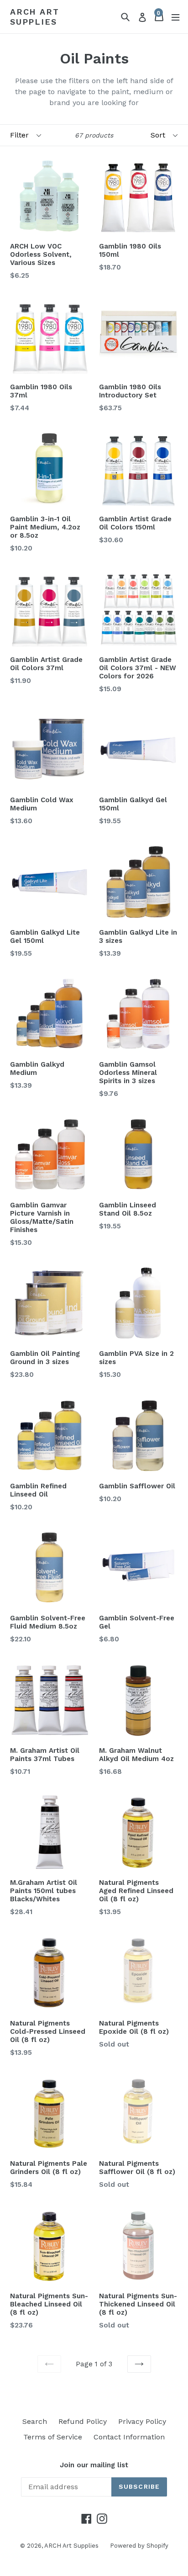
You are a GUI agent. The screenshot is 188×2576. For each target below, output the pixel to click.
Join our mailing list (94, 2465)
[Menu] (175, 17)
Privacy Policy (142, 2421)
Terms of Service (53, 2437)
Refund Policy (83, 2421)
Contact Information (129, 2437)
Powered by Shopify (139, 2546)
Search (35, 2421)
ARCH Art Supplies (34, 17)
